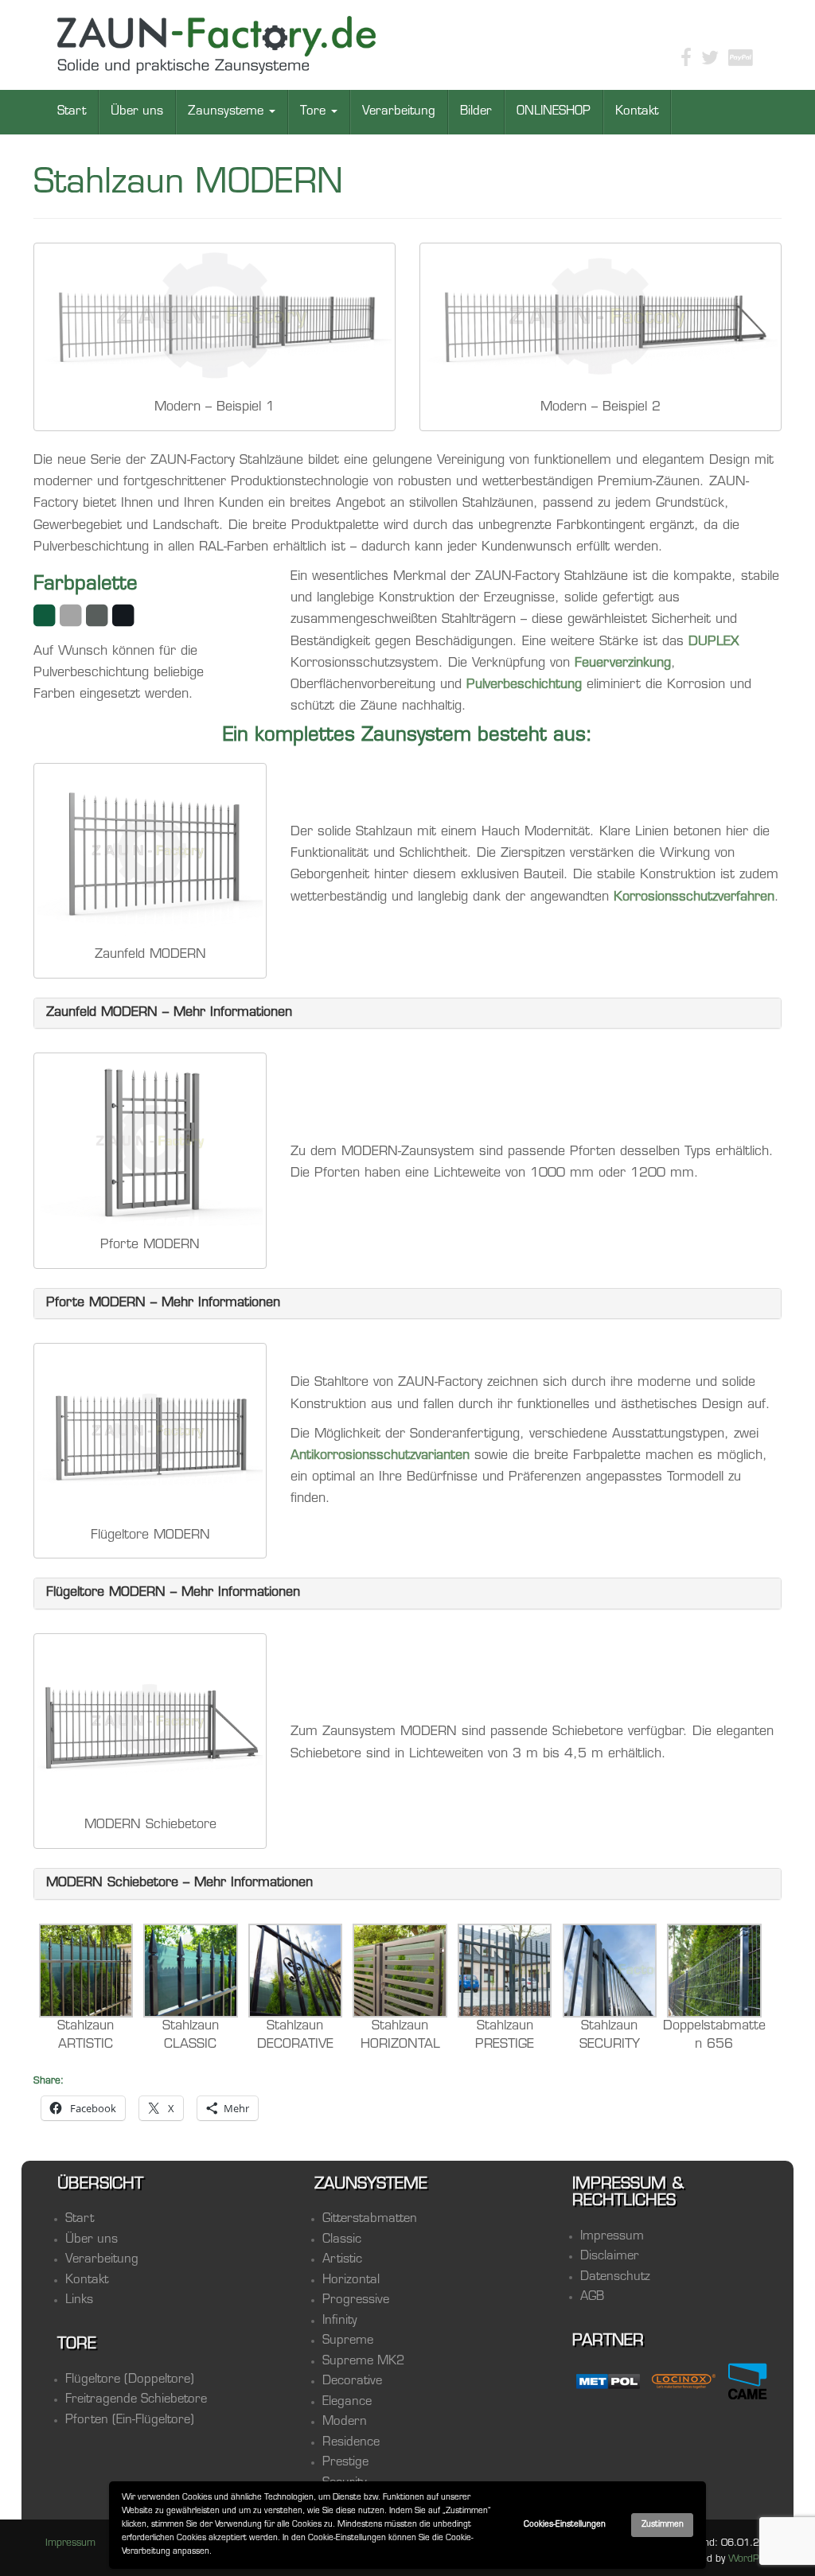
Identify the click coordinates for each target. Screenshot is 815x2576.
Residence (351, 2443)
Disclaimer (610, 2257)
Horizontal (351, 2280)
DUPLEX (714, 642)
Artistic (342, 2260)
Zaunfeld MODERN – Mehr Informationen (169, 1013)
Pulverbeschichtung (524, 685)
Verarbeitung (399, 112)
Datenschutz (615, 2277)
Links (79, 2300)
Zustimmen (663, 2525)
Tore (315, 112)
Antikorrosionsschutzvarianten (380, 1456)
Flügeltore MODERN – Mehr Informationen (173, 1593)
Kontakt (637, 112)
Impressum (612, 2237)
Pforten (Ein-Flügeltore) (130, 2420)
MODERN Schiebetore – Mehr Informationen (179, 1883)
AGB (592, 2297)
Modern (345, 2422)
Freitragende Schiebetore (136, 2400)
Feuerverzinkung (623, 663)
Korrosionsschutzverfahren (694, 897)
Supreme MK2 (363, 2362)
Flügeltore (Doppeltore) (130, 2380)
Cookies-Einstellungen (565, 2525)
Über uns (137, 112)
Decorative (352, 2381)
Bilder (476, 112)
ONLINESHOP (554, 112)
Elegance (347, 2402)
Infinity (340, 2321)
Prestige (345, 2463)
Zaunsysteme (228, 112)
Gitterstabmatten (370, 2219)
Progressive (356, 2300)
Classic (342, 2240)
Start (72, 112)
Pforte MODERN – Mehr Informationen (163, 1303)
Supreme (348, 2341)
